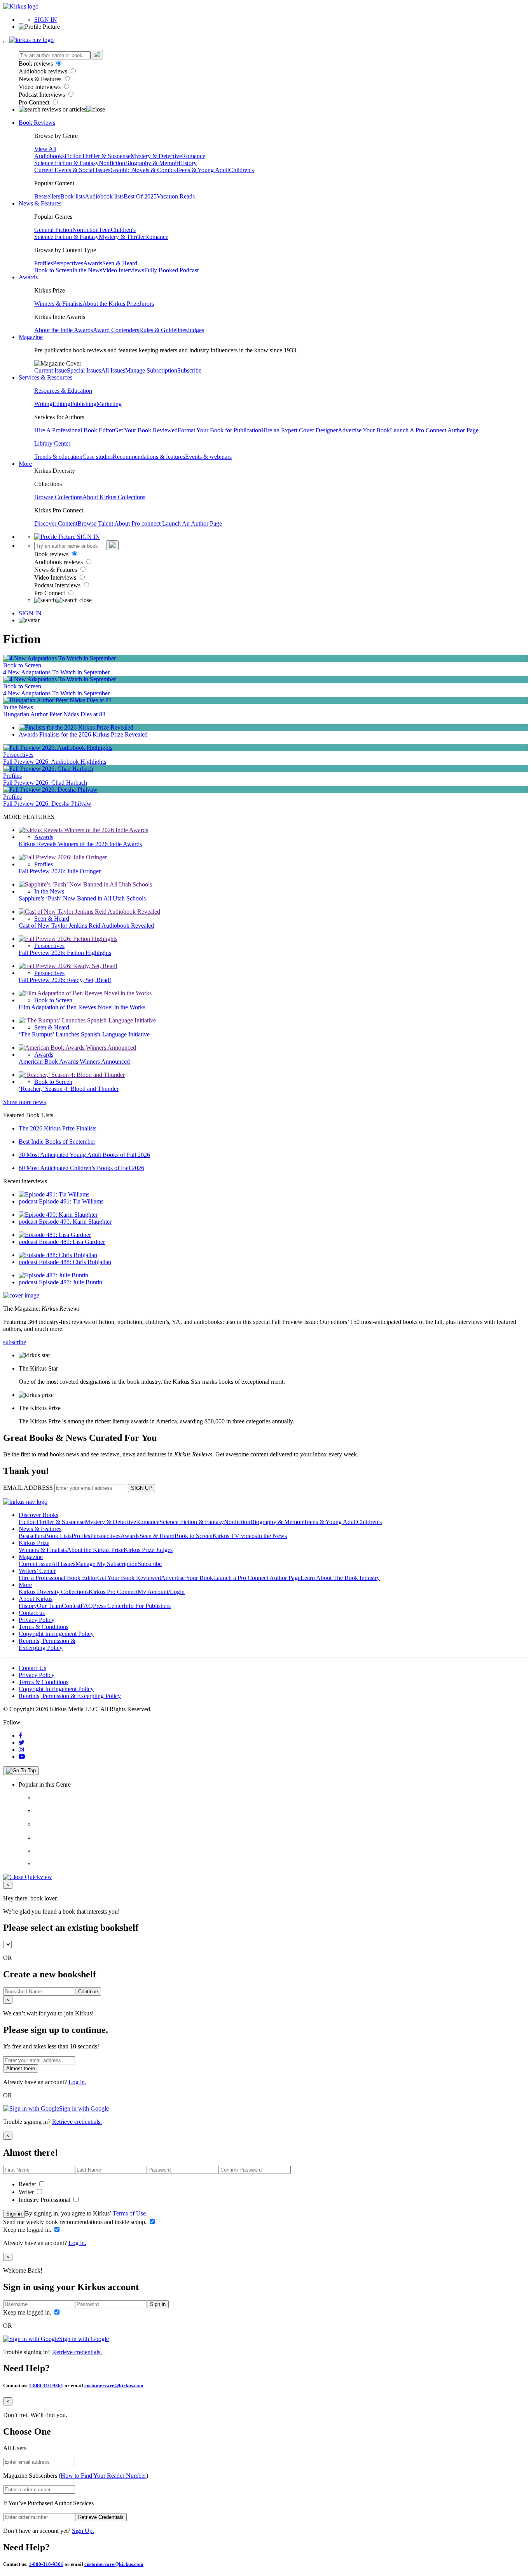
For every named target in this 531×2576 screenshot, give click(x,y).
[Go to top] (21, 1771)
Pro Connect (35, 102)
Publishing (83, 404)
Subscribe (189, 370)
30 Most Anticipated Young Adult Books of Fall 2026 (84, 1155)
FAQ (87, 1606)
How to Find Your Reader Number (103, 2476)
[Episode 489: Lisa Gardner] (55, 1235)
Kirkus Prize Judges (148, 1550)
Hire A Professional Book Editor (74, 430)
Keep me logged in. (28, 2230)
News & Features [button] (40, 203)
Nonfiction (112, 163)
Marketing (109, 404)
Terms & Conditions (44, 1627)
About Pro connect (138, 523)
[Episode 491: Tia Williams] (54, 1194)
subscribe (15, 1342)
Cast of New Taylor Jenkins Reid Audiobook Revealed (86, 926)
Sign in (14, 2214)
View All (45, 149)
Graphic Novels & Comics (143, 170)
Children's (241, 170)
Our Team (49, 1606)
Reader (28, 2184)
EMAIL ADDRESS (28, 1488)
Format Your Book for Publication (219, 430)
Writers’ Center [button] (37, 1571)
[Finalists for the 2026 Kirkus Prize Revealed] (76, 727)
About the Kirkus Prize (111, 304)
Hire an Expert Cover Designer (300, 430)
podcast (29, 1201)
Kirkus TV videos (235, 1536)
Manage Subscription (151, 370)
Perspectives (68, 263)
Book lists (72, 196)
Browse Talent (96, 523)
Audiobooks (49, 156)
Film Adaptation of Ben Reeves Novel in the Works (82, 1007)
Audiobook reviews (44, 71)
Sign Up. (83, 2531)
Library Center (52, 443)
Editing (61, 404)
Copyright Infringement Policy (56, 1634)
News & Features (41, 79)
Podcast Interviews (43, 95)
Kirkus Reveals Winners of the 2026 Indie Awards (80, 844)
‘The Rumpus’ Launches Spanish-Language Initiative (84, 1034)
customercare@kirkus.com (114, 2385)
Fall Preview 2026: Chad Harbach (45, 783)
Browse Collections (58, 497)
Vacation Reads (176, 196)
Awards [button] (28, 277)
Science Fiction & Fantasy (66, 163)
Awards (93, 263)
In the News (87, 270)
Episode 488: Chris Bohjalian (75, 1262)
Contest (71, 1606)
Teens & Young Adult (202, 170)
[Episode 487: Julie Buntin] (53, 1275)
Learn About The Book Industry (340, 1578)
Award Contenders (116, 330)
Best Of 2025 (140, 196)
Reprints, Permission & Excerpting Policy (47, 1644)
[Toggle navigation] (6, 42)
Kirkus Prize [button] (34, 1543)
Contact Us (32, 1668)
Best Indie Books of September (57, 1142)
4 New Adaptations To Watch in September (56, 672)
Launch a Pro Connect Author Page (257, 1578)
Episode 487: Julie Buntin (71, 1282)
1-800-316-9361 (46, 2385)
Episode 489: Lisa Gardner (72, 1242)
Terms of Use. (129, 2213)
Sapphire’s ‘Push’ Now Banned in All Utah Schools (82, 898)
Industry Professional (45, 2200)
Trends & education (58, 457)
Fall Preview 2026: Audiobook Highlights (55, 762)
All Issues (113, 370)
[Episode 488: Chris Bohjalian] (58, 1255)
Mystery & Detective (156, 156)
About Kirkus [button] (36, 1599)
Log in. (77, 2082)
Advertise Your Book (364, 430)
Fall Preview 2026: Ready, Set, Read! (65, 980)
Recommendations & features (149, 457)
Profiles (44, 263)
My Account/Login (161, 1592)
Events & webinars (208, 457)
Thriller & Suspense (106, 156)
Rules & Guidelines (163, 330)
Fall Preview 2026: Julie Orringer (60, 871)
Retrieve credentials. (77, 2122)
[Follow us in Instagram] (21, 1750)
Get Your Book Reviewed (146, 430)
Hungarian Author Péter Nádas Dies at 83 (54, 714)
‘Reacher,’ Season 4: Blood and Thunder (69, 1089)
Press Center (108, 1606)
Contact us (32, 1613)
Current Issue (51, 370)
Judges (196, 330)
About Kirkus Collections (114, 497)
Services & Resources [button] (45, 377)
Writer (27, 2192)
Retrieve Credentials (101, 2517)
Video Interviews (40, 87)
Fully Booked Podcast (171, 270)
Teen (105, 230)
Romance (194, 156)
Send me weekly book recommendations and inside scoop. (76, 2222)
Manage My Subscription (107, 1564)
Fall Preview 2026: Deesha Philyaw (47, 804)
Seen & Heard (120, 263)
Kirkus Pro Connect (113, 1592)
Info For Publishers (147, 1606)
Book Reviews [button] (37, 123)
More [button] (25, 464)
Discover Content (56, 523)
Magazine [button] (31, 337)
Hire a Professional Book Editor (58, 1578)
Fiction (73, 156)
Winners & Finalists (58, 304)
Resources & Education (63, 391)
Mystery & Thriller (122, 237)
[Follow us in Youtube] (22, 1757)
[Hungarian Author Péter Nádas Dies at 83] (57, 700)
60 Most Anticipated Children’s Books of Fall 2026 (81, 1168)
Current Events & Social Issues (72, 170)
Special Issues (84, 370)
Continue (88, 1992)
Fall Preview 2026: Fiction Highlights (65, 953)
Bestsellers (47, 196)
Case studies (98, 457)
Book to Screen (53, 270)
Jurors (147, 304)
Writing (43, 404)
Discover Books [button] (38, 1515)
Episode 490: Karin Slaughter (75, 1222)
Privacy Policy (37, 1620)
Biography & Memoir (152, 163)
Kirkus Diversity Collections (54, 1592)
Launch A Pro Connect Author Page (434, 430)
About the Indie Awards (64, 330)
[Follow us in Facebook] (20, 1736)
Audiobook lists (104, 196)
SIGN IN (46, 20)
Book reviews (37, 64)
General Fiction (53, 230)
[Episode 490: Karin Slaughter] (58, 1215)
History (188, 163)
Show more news (24, 1102)
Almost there (21, 2068)
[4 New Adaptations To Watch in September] (59, 658)
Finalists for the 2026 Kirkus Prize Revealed (93, 734)
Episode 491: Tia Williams (71, 1201)
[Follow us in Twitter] (22, 1743)
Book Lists (58, 1536)
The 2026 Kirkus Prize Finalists (58, 1128)
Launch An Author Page (192, 523)
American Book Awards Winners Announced (74, 1062)
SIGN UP (141, 1488)
